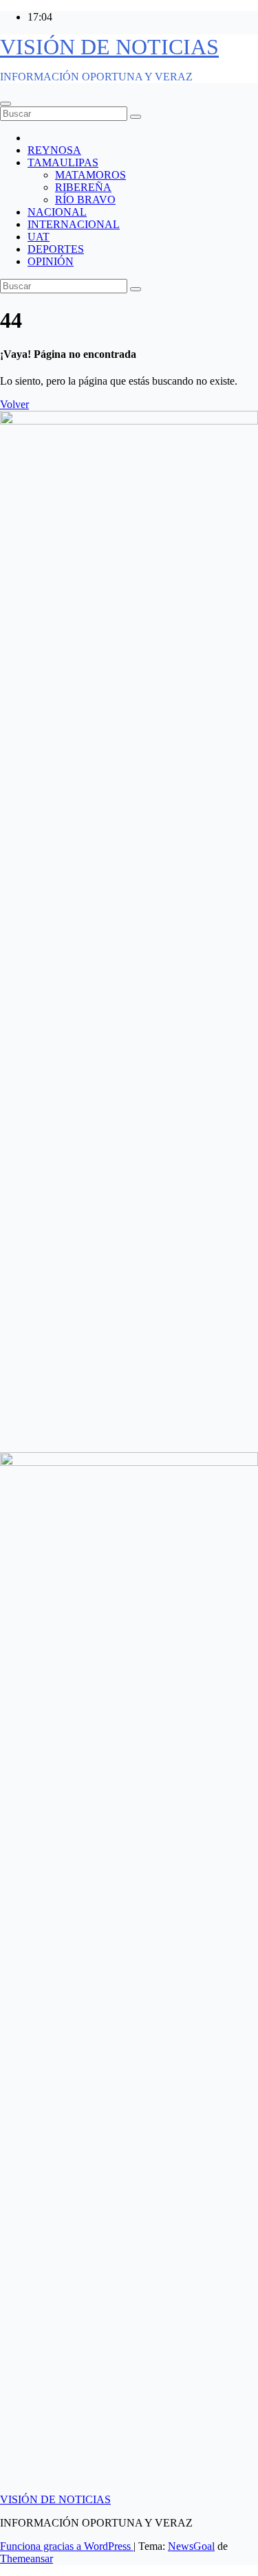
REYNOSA (54, 150)
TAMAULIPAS (63, 162)
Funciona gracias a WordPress (67, 2546)
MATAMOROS (90, 175)
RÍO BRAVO (85, 200)
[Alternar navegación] (6, 104)
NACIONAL (57, 212)
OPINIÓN (51, 261)
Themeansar (26, 2558)
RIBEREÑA (83, 187)
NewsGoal (191, 2546)
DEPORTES (56, 249)
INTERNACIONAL (74, 224)
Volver (14, 404)
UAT (39, 237)
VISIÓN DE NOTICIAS (109, 47)
